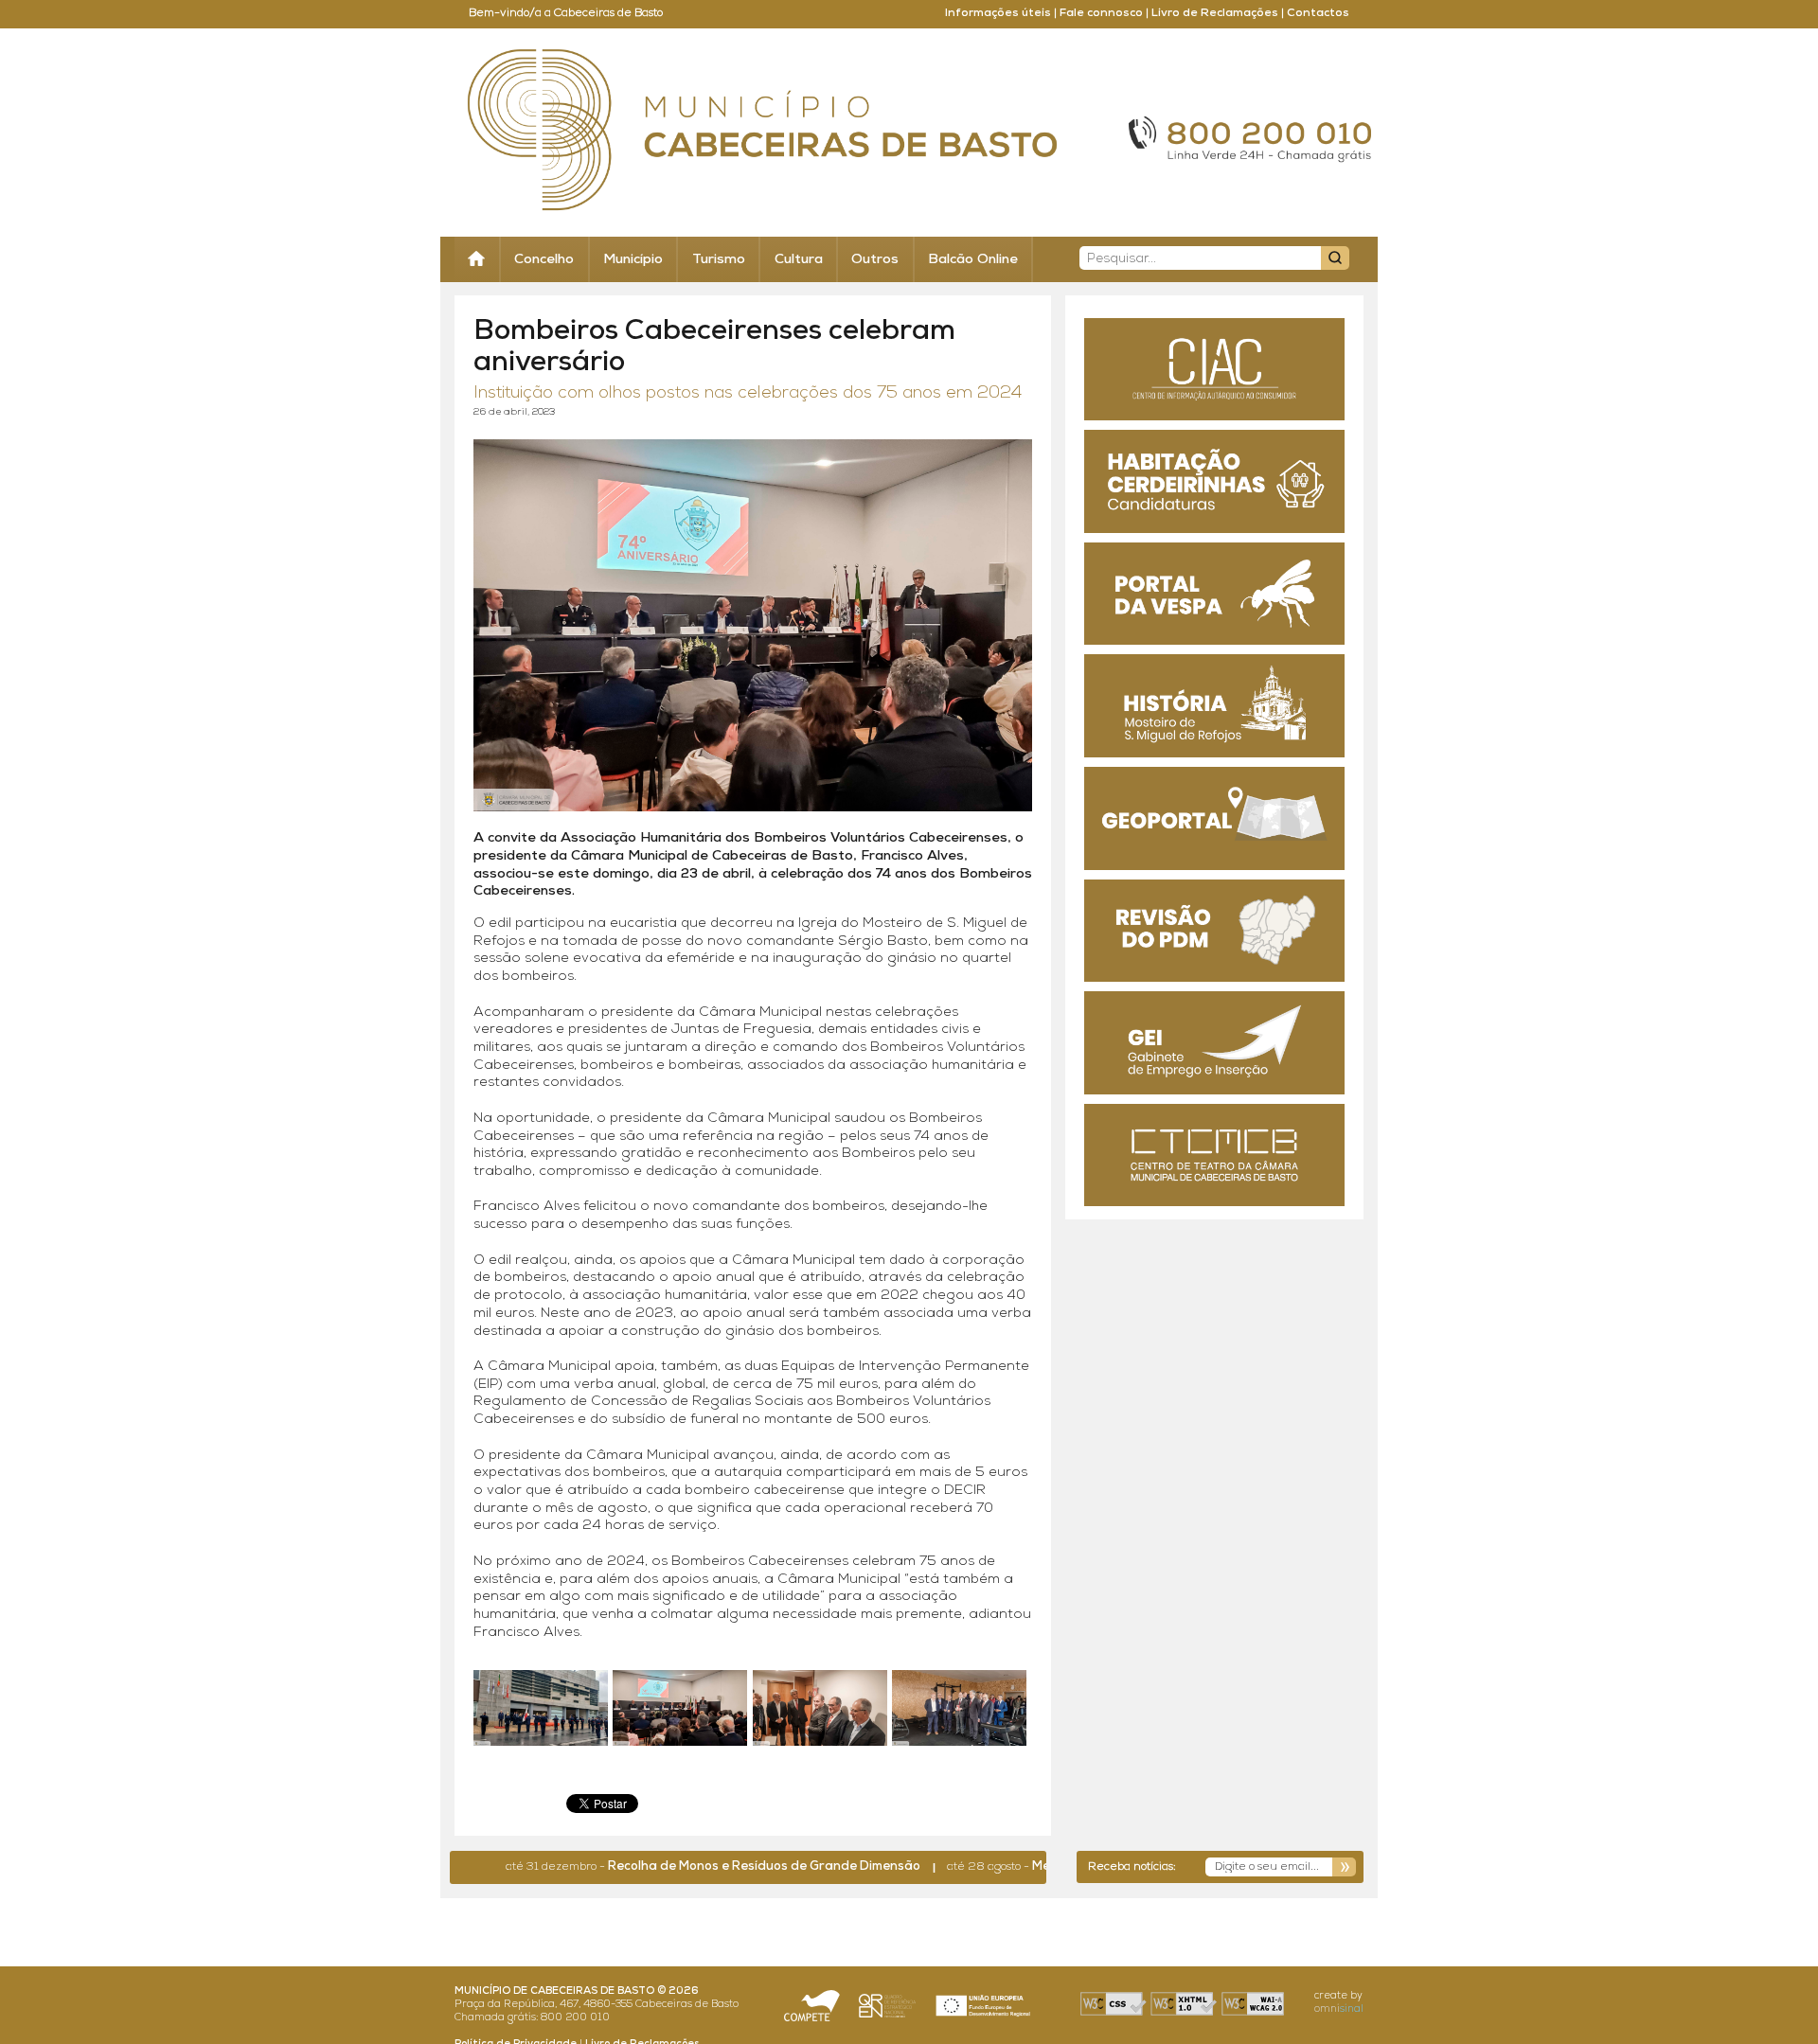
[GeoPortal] (1214, 818)
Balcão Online (973, 260)
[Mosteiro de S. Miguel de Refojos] (1214, 706)
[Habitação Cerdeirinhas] (1214, 481)
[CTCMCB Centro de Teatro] (1214, 1155)
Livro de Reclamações (1215, 13)
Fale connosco (1101, 13)
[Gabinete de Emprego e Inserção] (1214, 1043)
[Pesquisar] (1335, 258)
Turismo (719, 260)
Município (633, 260)
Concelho (544, 260)
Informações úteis (998, 13)
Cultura (799, 260)
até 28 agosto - (1027, 1867)
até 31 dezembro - (650, 1867)
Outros (875, 260)
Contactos (1318, 13)
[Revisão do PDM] (1214, 931)
